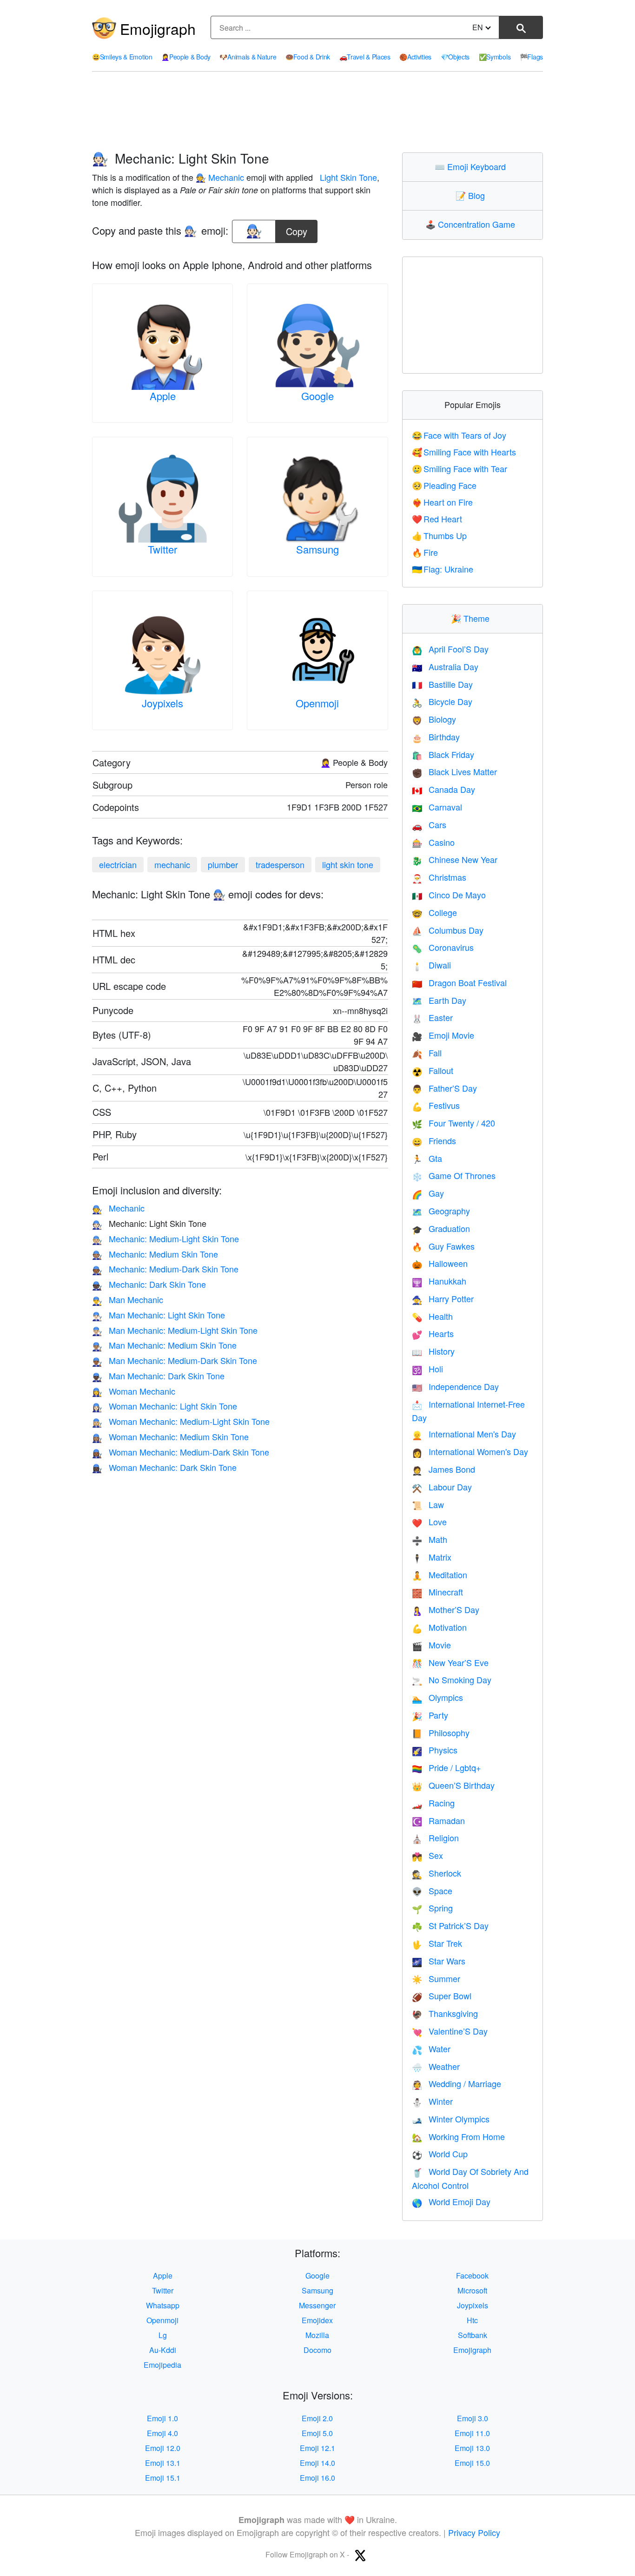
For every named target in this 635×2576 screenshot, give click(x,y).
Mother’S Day (446, 1609)
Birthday (436, 737)
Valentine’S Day (450, 2031)
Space (432, 1891)
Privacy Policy (474, 2532)
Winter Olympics (451, 2119)
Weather (436, 2066)
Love (429, 1522)
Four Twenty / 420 (453, 1123)
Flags (531, 57)
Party (430, 1715)
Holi (427, 1369)
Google (317, 396)
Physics (435, 1750)
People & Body (186, 57)
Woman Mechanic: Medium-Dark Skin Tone (181, 1452)
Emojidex (317, 2320)
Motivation (439, 1627)
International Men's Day (464, 1434)
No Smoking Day (452, 1680)
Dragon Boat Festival (459, 982)
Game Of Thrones (454, 1175)
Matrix (432, 1557)
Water (431, 2049)
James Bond (443, 1469)
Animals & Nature (248, 57)
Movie (431, 1645)
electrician (118, 864)
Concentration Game (472, 224)
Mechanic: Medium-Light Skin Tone (165, 1239)
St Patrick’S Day (450, 1925)
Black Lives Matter (454, 771)
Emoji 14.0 (317, 2463)
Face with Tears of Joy (459, 435)
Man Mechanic (128, 1299)
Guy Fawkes (443, 1246)
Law (428, 1504)
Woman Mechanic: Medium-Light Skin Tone (181, 1421)
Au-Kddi (163, 2350)
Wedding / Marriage (456, 2083)
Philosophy (441, 1733)
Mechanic (118, 1208)
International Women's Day (470, 1451)
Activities (415, 57)
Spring (432, 1908)
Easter (432, 1017)
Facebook (472, 2276)
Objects (455, 57)
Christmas (439, 877)
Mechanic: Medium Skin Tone (155, 1254)
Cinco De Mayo (449, 895)
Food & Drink (308, 57)
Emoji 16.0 (317, 2478)
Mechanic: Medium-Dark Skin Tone (165, 1269)
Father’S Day (444, 1088)
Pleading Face (444, 485)
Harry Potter (443, 1298)
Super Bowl (442, 1996)
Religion (435, 1838)
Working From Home (458, 2136)
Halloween (440, 1263)
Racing (433, 1803)
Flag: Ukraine (443, 569)
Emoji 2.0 (317, 2418)
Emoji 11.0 (472, 2433)
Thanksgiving (445, 2013)
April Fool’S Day (450, 649)
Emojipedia (162, 2365)
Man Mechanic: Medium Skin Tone (164, 1345)
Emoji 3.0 (473, 2418)
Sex (427, 1855)
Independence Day (455, 1386)
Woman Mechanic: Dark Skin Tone (164, 1467)
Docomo (317, 2350)
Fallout (433, 1070)
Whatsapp (163, 2305)
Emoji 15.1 (163, 2478)
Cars (429, 824)
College (434, 912)
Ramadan (438, 1820)
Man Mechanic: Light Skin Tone (159, 1315)
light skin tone (348, 864)
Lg (163, 2335)
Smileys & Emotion (122, 57)
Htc (472, 2320)
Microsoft (472, 2290)
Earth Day (439, 1000)
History (433, 1351)
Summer (436, 1978)
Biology (434, 719)
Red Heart (437, 519)
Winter (432, 2101)
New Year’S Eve (450, 1662)
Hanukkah (439, 1281)
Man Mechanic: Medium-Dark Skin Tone (175, 1360)
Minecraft (437, 1592)
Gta (427, 1158)
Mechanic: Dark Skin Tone (149, 1284)
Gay (428, 1193)
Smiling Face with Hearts (464, 452)
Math (430, 1539)
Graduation (441, 1228)
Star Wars (439, 1961)
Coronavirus (443, 947)
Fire (425, 552)
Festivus (436, 1105)
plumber (223, 864)
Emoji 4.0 (162, 2433)
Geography (441, 1211)
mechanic (172, 864)
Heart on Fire (443, 502)
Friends (434, 1140)
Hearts (433, 1333)
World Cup (440, 2154)
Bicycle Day (442, 701)
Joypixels (162, 703)
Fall (427, 1053)
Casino (433, 842)
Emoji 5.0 (317, 2433)
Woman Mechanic (134, 1391)
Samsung (317, 549)
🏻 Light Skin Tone (347, 177)
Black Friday (443, 754)
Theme (472, 618)
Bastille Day (442, 684)
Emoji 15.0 (472, 2463)
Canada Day (443, 789)
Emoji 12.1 (317, 2448)
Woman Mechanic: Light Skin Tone (165, 1406)
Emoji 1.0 (162, 2418)
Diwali (431, 965)
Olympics (437, 1697)
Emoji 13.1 (163, 2463)
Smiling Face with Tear (460, 468)
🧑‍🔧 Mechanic (220, 177)
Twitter (162, 549)
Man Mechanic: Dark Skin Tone (158, 1376)
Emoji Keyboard (472, 166)
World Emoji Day (451, 2201)
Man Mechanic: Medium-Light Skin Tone (175, 1330)
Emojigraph (158, 28)
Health (432, 1316)
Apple (163, 396)
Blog (472, 195)
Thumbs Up (440, 535)
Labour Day (442, 1487)
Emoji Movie (443, 1035)
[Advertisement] (317, 112)
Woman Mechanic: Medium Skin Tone (170, 1436)
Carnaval (437, 807)
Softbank (473, 2335)
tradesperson (280, 864)
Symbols (495, 57)
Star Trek (437, 1943)
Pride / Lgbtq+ (446, 1767)
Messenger (317, 2305)
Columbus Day (448, 930)
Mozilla (317, 2335)
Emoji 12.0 (163, 2448)
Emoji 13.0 (472, 2448)
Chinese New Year (455, 859)
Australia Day (445, 666)
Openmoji (317, 703)
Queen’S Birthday (453, 1785)
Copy (297, 229)
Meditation (440, 1575)
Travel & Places (365, 57)
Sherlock (437, 1873)
